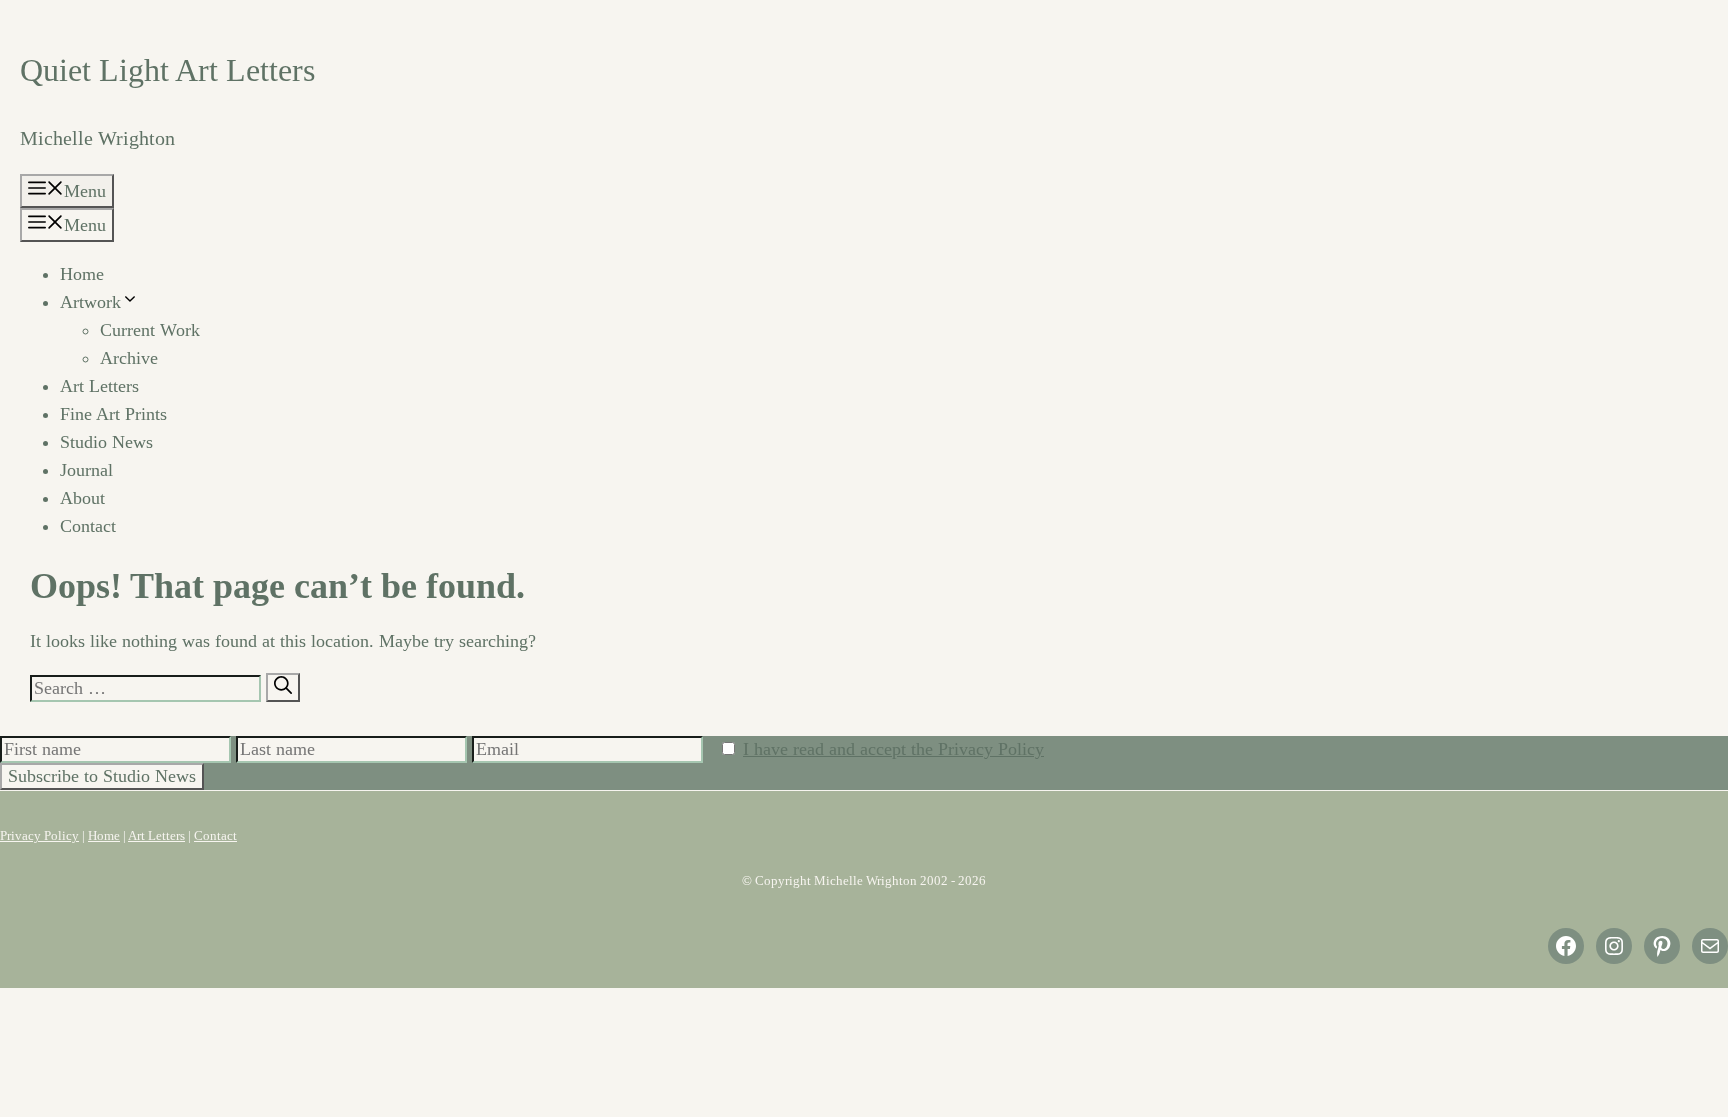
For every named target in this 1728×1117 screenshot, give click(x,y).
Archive (129, 358)
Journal (86, 470)
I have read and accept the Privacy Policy (893, 749)
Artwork (90, 302)
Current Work (150, 330)
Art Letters (99, 386)
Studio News (106, 442)
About (82, 498)
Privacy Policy (39, 835)
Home (82, 274)
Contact (88, 526)
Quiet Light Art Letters (167, 70)
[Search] (283, 687)
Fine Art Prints (113, 414)
